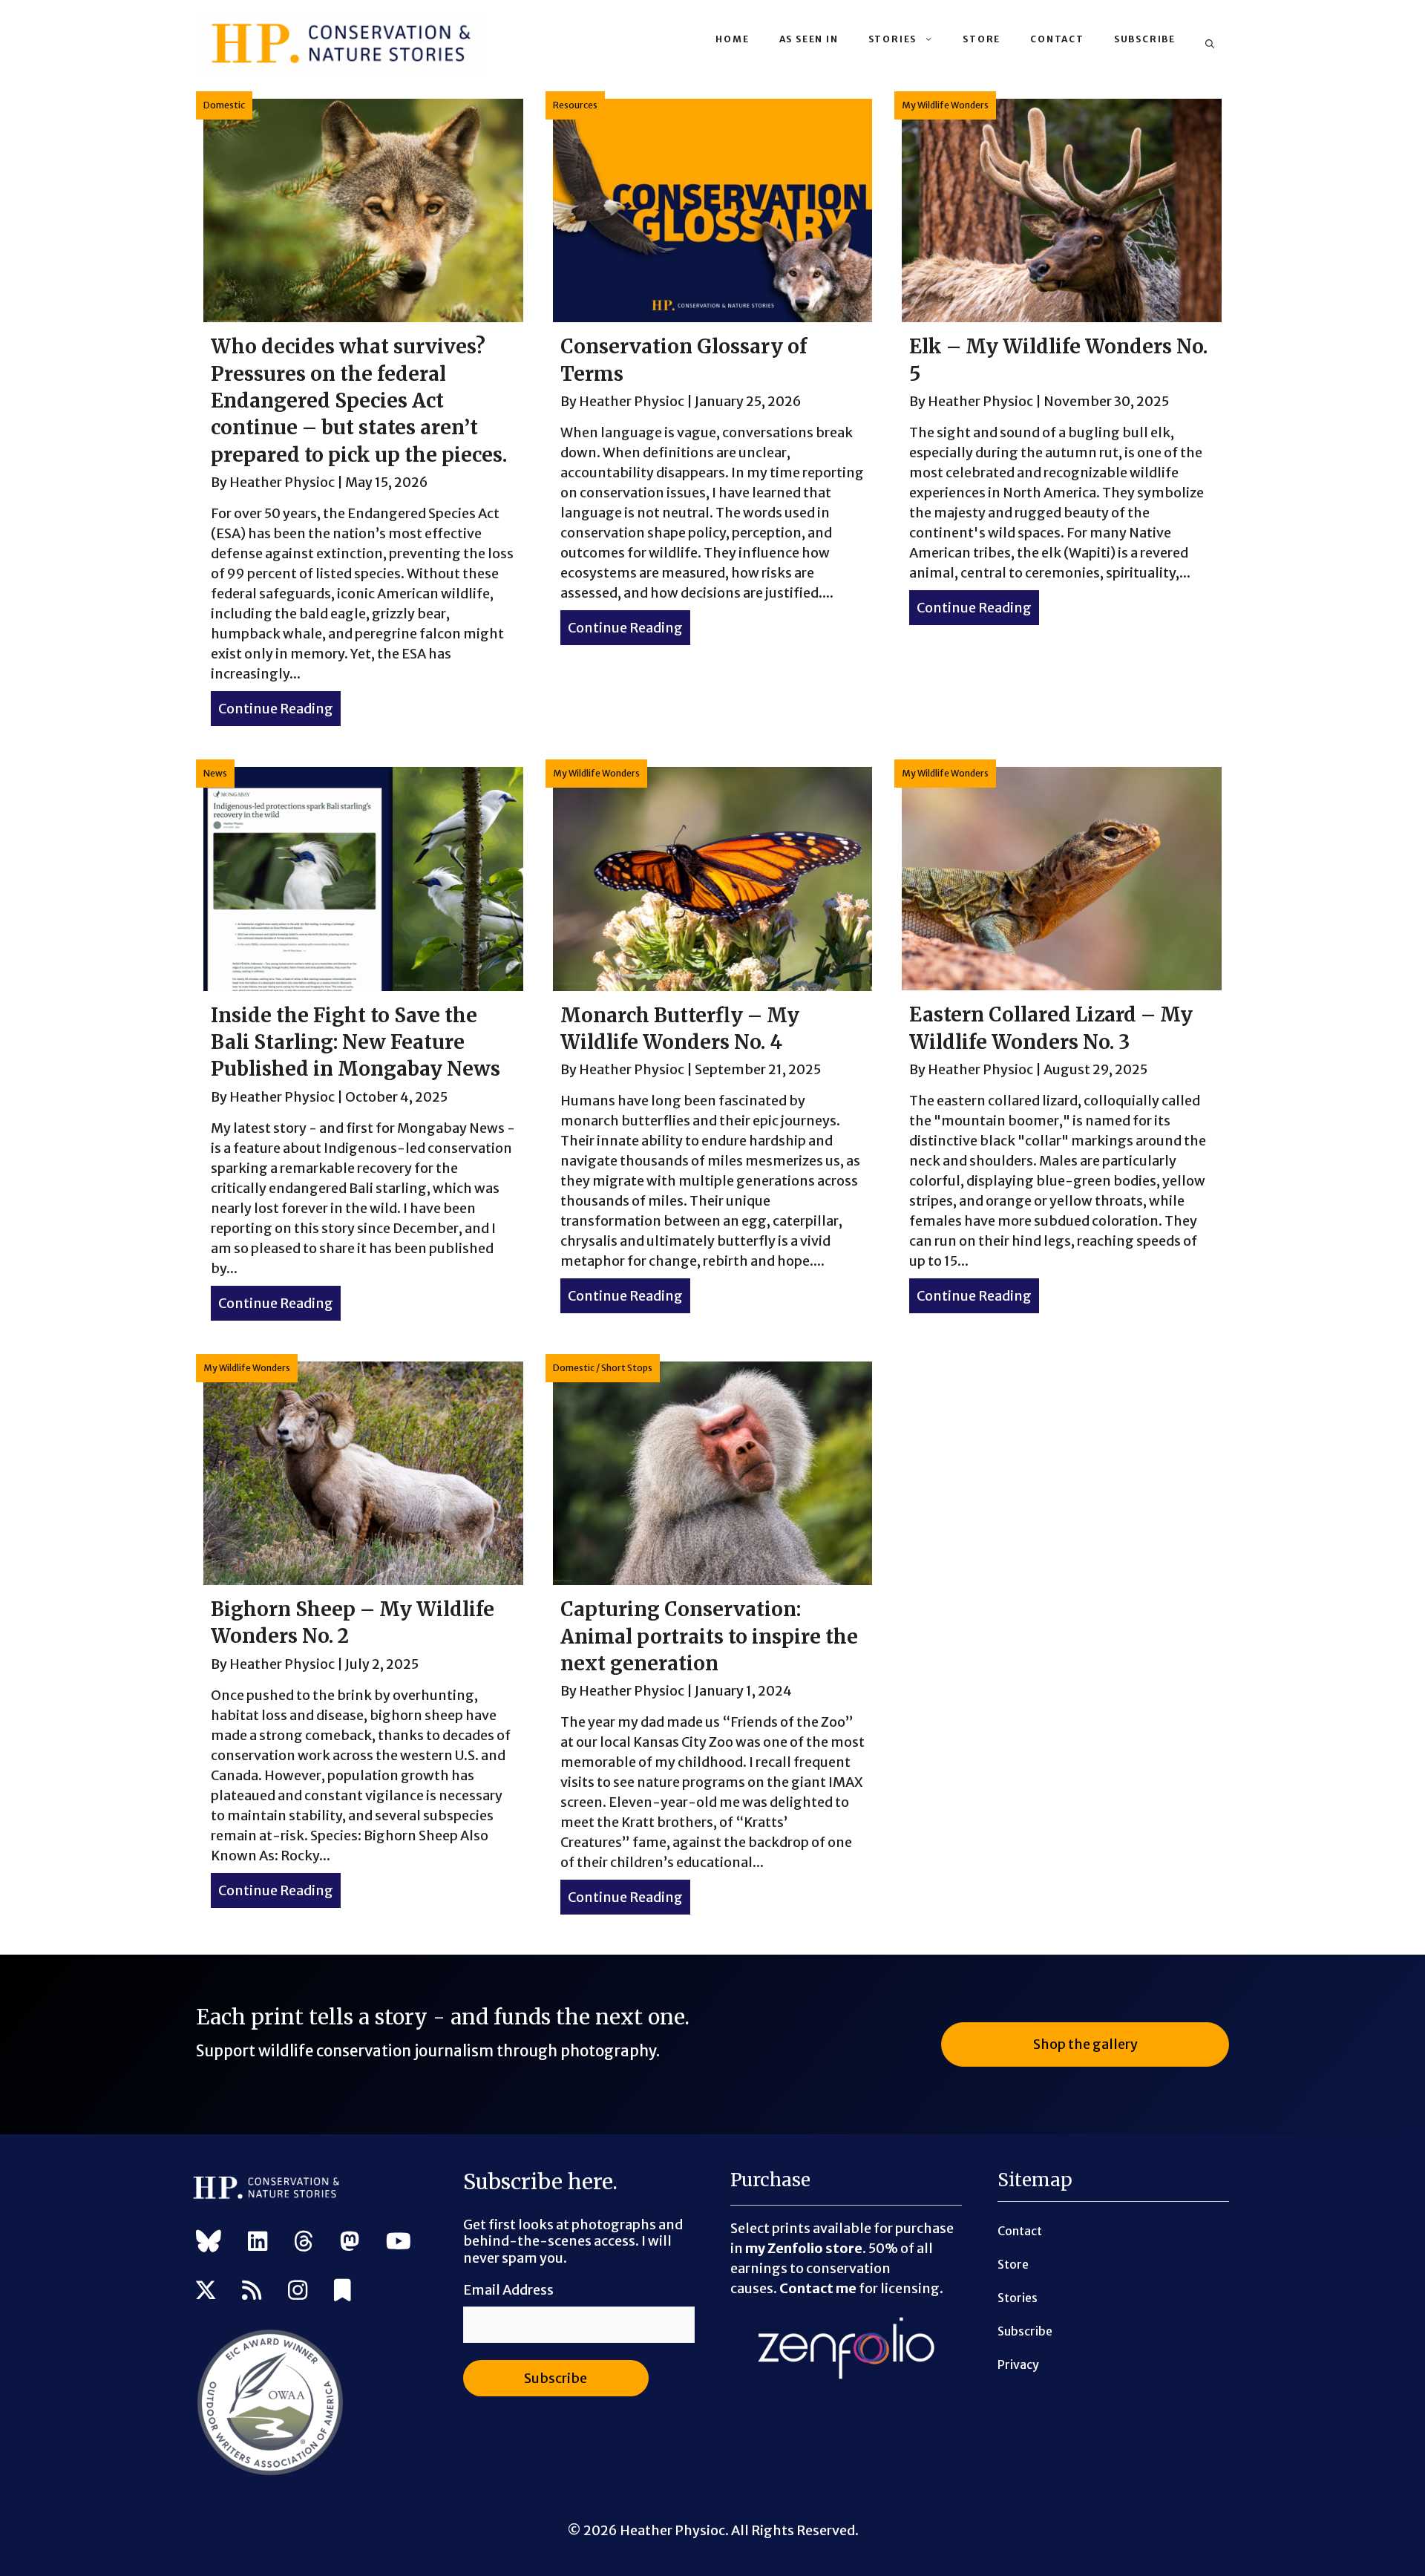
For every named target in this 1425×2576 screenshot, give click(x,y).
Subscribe (1145, 39)
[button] (1210, 44)
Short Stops (627, 1368)
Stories (893, 39)
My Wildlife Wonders (945, 105)
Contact (1057, 39)
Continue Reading (279, 709)
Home (732, 39)
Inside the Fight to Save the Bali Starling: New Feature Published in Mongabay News (356, 1042)
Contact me (818, 2288)
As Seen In (809, 39)
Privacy (1018, 2364)
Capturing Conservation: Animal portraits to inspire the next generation (709, 1636)
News (215, 773)
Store (982, 39)
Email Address (508, 2290)
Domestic (224, 105)
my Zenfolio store (804, 2248)
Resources (575, 105)
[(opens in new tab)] (270, 2472)
